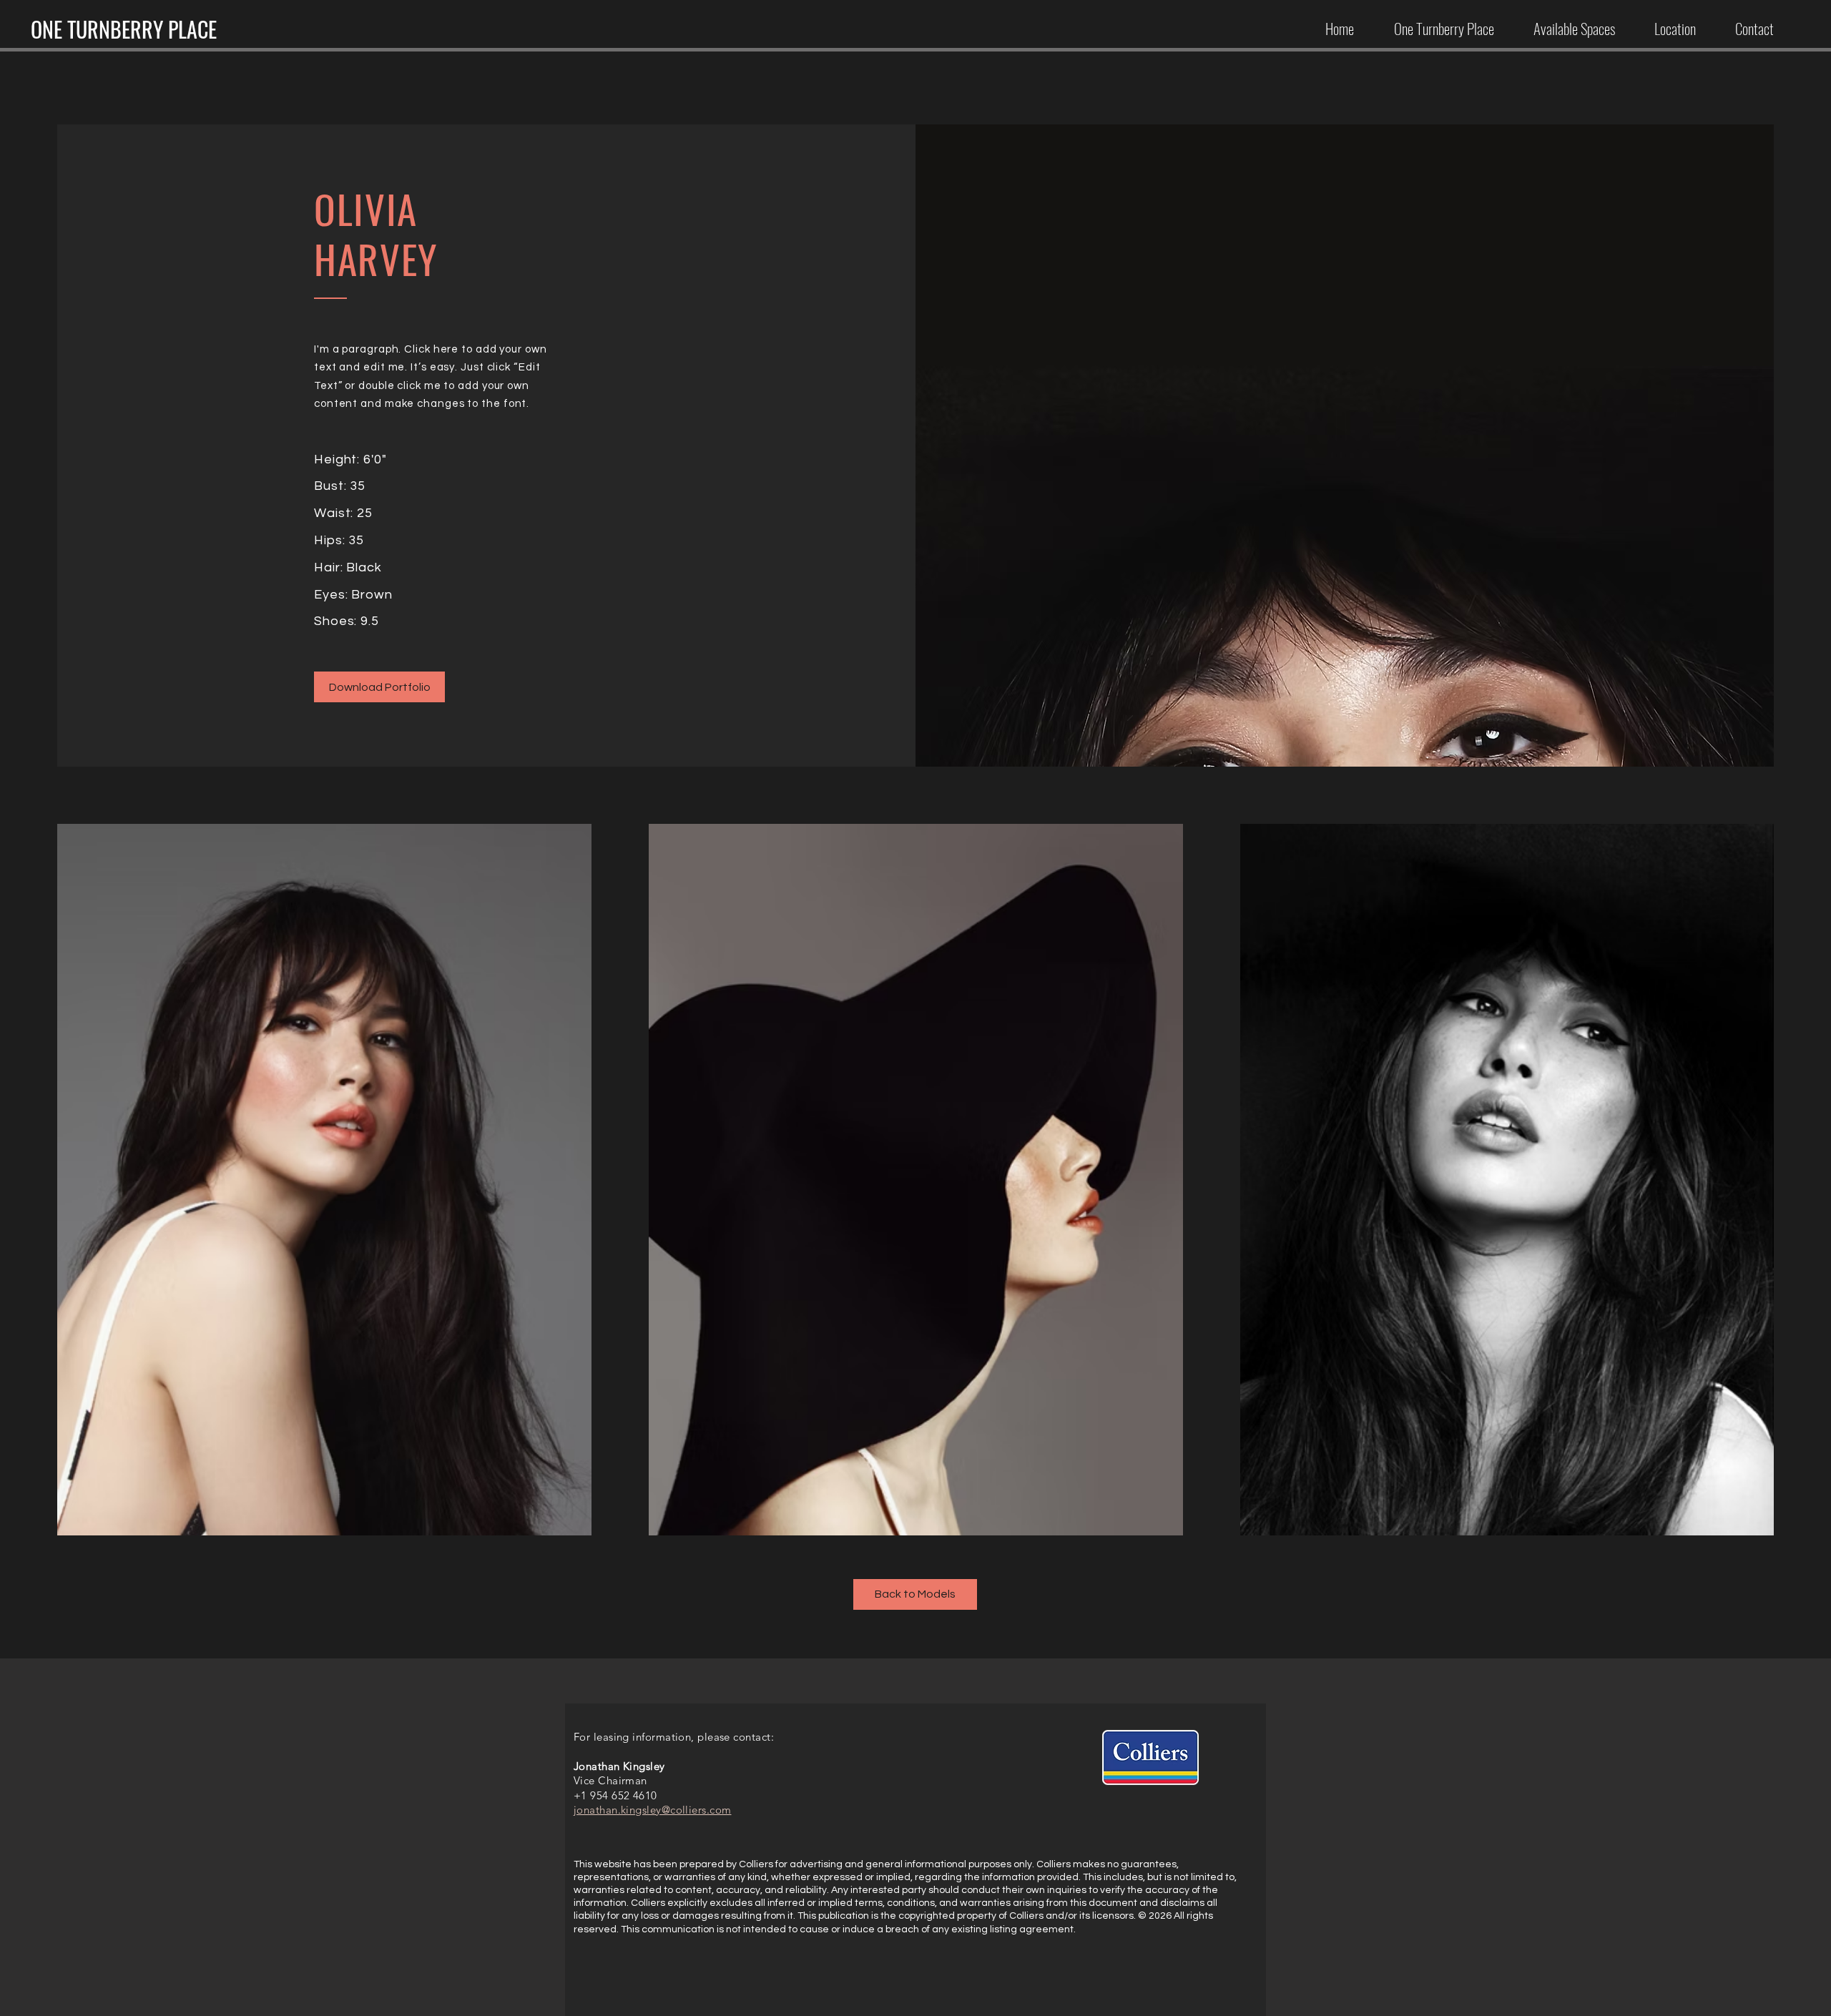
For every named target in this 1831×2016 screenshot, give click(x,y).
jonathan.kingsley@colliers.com (653, 1810)
